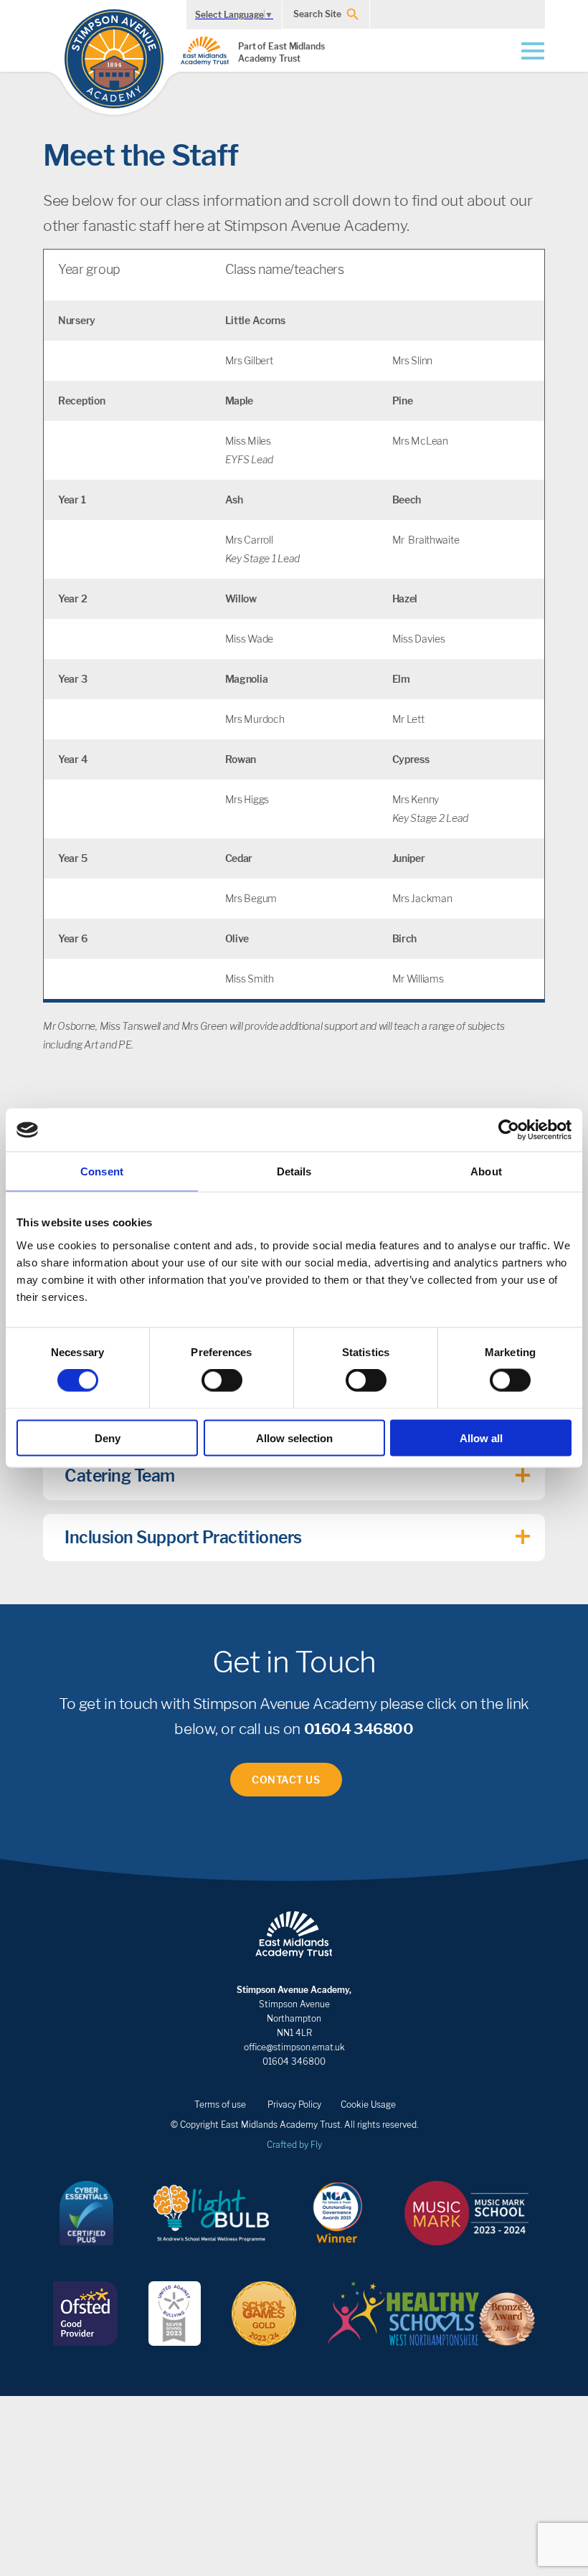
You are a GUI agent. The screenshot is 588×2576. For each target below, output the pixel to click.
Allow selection (294, 1438)
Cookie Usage (368, 2104)
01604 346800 (359, 1729)
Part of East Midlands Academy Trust (281, 52)
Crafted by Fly (294, 2145)
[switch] (222, 1381)
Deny (108, 1438)
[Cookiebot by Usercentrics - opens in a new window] (509, 1130)
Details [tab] (294, 1171)
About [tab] (486, 1171)
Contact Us (286, 1780)
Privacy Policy (294, 2104)
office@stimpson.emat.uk (294, 2047)
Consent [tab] (102, 1171)
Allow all (481, 1438)
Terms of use (220, 2104)
